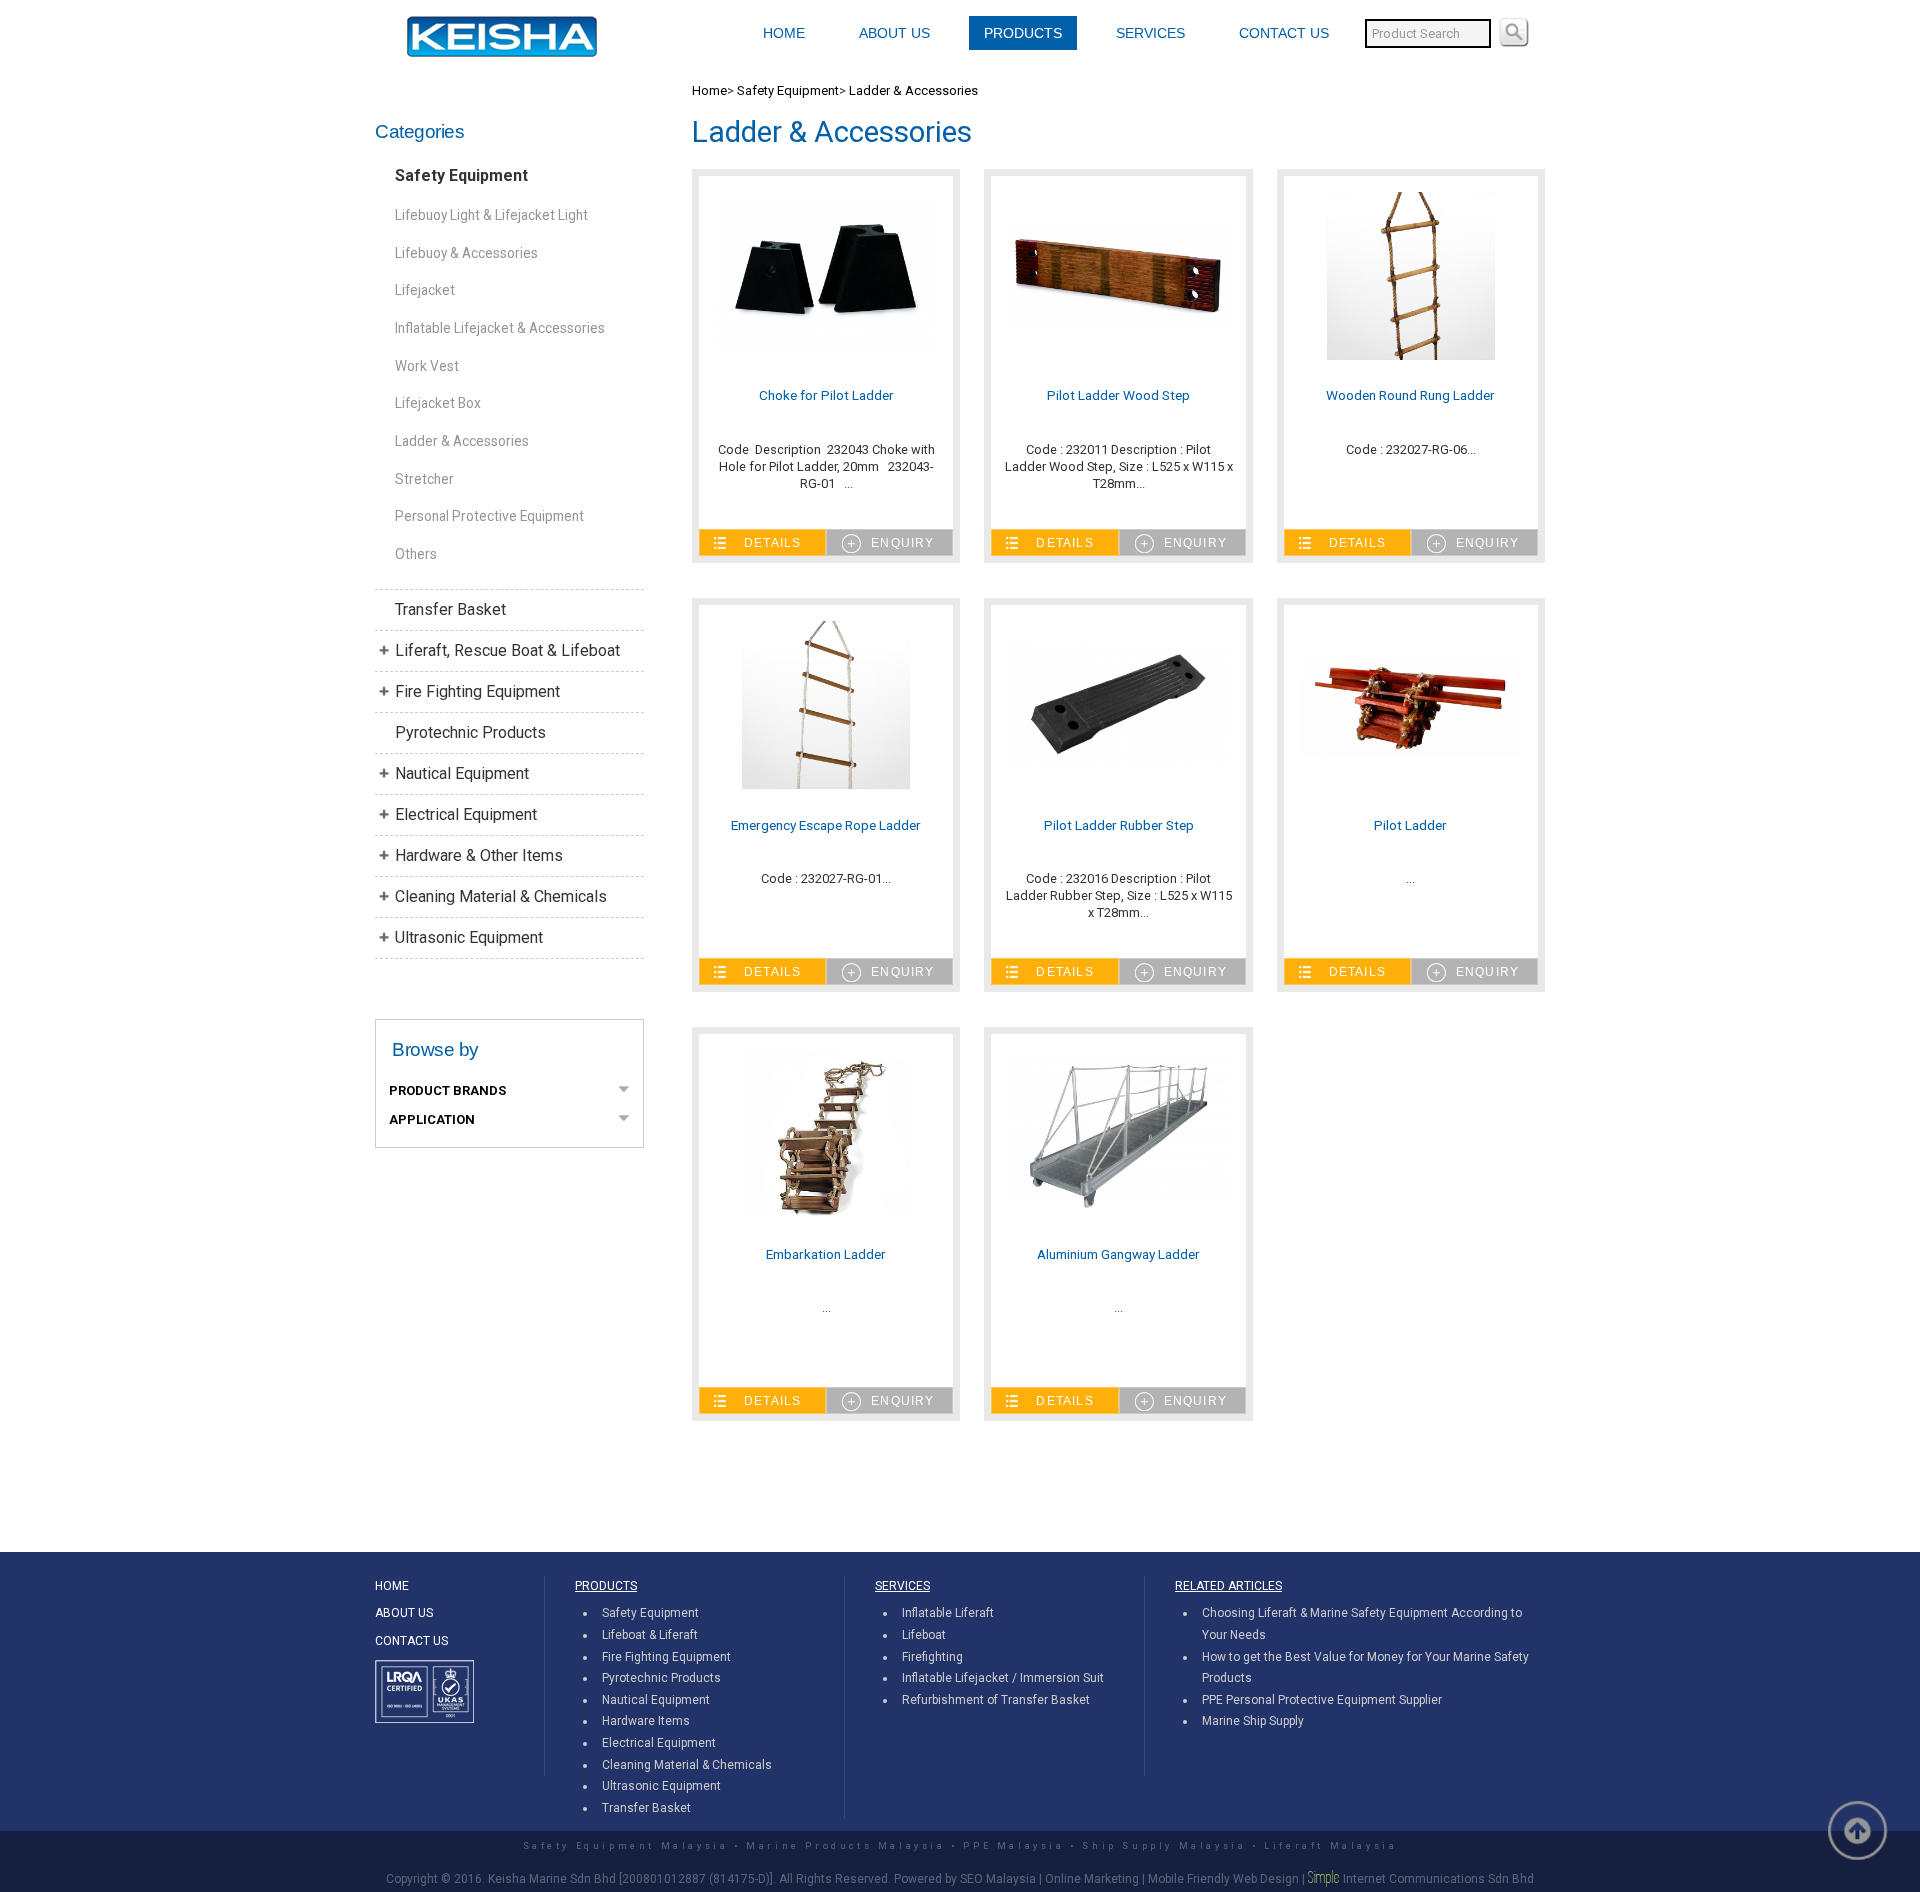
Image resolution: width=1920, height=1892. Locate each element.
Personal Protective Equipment (489, 516)
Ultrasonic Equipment (469, 937)
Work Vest (427, 366)
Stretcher (424, 479)
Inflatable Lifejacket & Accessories (500, 328)
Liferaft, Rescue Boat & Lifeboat (507, 650)
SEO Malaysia (998, 1879)
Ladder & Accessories (462, 441)
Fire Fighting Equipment (477, 691)
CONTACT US (1284, 33)
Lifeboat (924, 1635)
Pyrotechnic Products (470, 732)
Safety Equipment (461, 175)
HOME (784, 33)
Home (709, 90)
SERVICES (1150, 33)
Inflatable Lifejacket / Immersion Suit (1003, 1678)
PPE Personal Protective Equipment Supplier (1322, 1700)
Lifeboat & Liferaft (650, 1635)
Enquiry (902, 543)
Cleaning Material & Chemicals (501, 896)
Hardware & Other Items (479, 855)
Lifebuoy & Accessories (466, 253)
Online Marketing (1092, 1879)
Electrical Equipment (466, 814)
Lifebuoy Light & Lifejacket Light (491, 215)
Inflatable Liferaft (948, 1613)
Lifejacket (425, 290)
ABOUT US (894, 33)
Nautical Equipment (462, 773)
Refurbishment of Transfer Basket (996, 1700)
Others (416, 554)
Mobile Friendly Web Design (1223, 1879)
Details (772, 543)
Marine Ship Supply (1253, 1721)
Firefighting (932, 1657)
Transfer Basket (450, 609)
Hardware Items (646, 1721)
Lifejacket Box (438, 403)
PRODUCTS (1023, 33)
